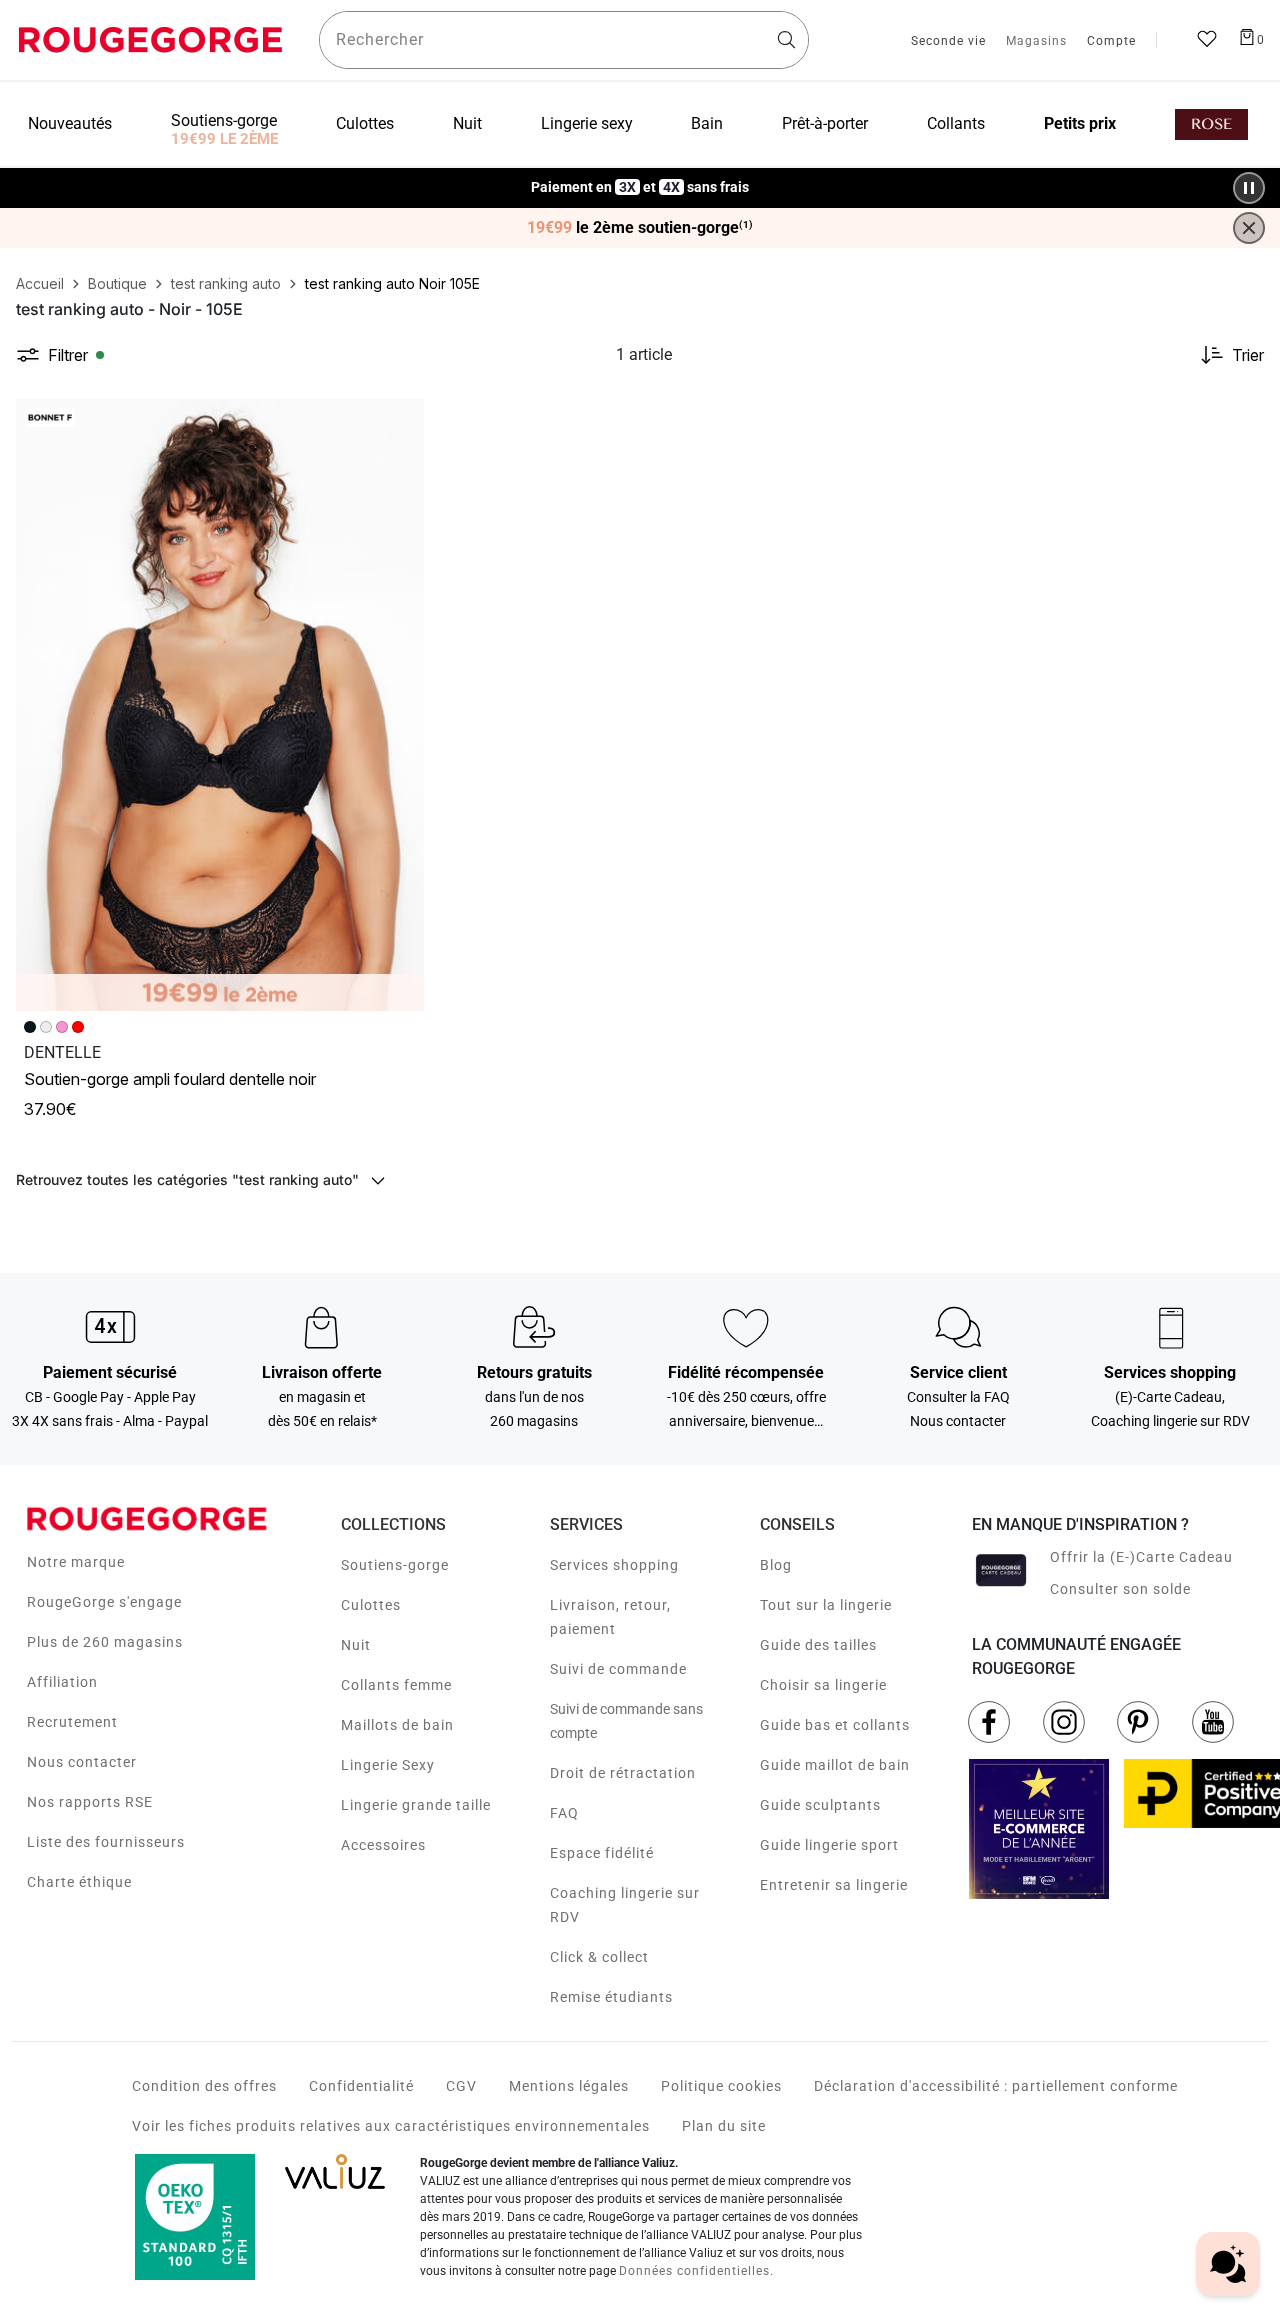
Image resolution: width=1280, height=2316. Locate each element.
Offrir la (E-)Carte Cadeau (1141, 1557)
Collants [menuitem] (956, 123)
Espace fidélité (602, 1853)
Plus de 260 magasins (105, 1642)
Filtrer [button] (68, 355)
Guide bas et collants (835, 1725)
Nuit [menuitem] (467, 123)
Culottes (371, 1605)
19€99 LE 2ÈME (224, 139)
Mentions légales (569, 2086)
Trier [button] (1248, 355)
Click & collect (599, 1957)
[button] (400, 423)
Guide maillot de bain (835, 1765)
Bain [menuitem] (707, 123)
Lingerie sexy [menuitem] (587, 123)
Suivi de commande (618, 1669)
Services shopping (614, 1565)
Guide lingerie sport (829, 1845)
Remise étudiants (611, 1997)
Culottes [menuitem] (365, 123)
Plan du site (724, 2126)
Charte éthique (79, 1882)
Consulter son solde (1120, 1589)
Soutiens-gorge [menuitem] (224, 120)
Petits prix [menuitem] (1080, 123)
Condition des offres (204, 2086)
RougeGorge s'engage (104, 1602)
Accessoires (383, 1845)
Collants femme (396, 1685)
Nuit (356, 1645)
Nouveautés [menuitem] (70, 123)
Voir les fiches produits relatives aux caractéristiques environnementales (391, 2126)
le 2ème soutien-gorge (640, 228)
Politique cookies (721, 2086)
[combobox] (564, 40)
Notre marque (76, 1562)
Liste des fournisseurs (106, 1842)
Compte (1111, 42)
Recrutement (72, 1722)
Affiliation (62, 1682)
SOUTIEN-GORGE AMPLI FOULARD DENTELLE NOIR (170, 1079)
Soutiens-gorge (395, 1565)
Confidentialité (361, 2086)
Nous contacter (82, 1762)
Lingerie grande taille (416, 1805)
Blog (776, 1565)
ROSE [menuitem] (1211, 124)
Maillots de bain (397, 1725)
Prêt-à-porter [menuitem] (825, 123)
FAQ (564, 1813)
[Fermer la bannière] (1249, 228)
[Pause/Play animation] (1249, 188)
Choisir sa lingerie (823, 1685)
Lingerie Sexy (388, 1765)
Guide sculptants (820, 1805)
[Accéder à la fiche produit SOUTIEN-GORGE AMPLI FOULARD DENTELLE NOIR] (220, 705)
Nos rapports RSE (90, 1802)
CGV (461, 2086)
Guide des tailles (818, 1645)
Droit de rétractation (623, 1773)
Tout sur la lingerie (826, 1605)
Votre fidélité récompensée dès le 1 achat (640, 177)
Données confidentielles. (696, 2271)
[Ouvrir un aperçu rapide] (400, 423)
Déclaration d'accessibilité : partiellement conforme (996, 2086)
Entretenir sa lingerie (834, 1885)
